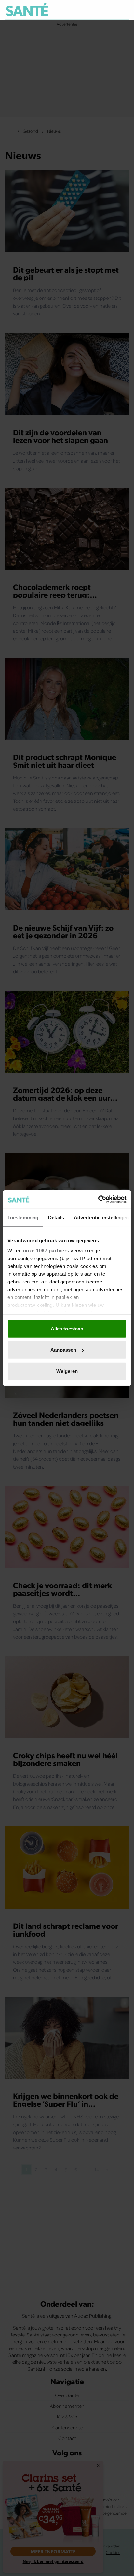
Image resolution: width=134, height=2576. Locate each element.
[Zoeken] (124, 10)
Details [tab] (56, 1217)
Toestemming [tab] (23, 1217)
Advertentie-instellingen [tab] (101, 1217)
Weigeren (67, 1371)
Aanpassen (63, 1350)
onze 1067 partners (46, 1251)
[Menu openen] (94, 10)
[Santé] (27, 10)
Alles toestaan (67, 1328)
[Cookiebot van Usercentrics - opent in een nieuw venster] (98, 1200)
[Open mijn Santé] (110, 10)
